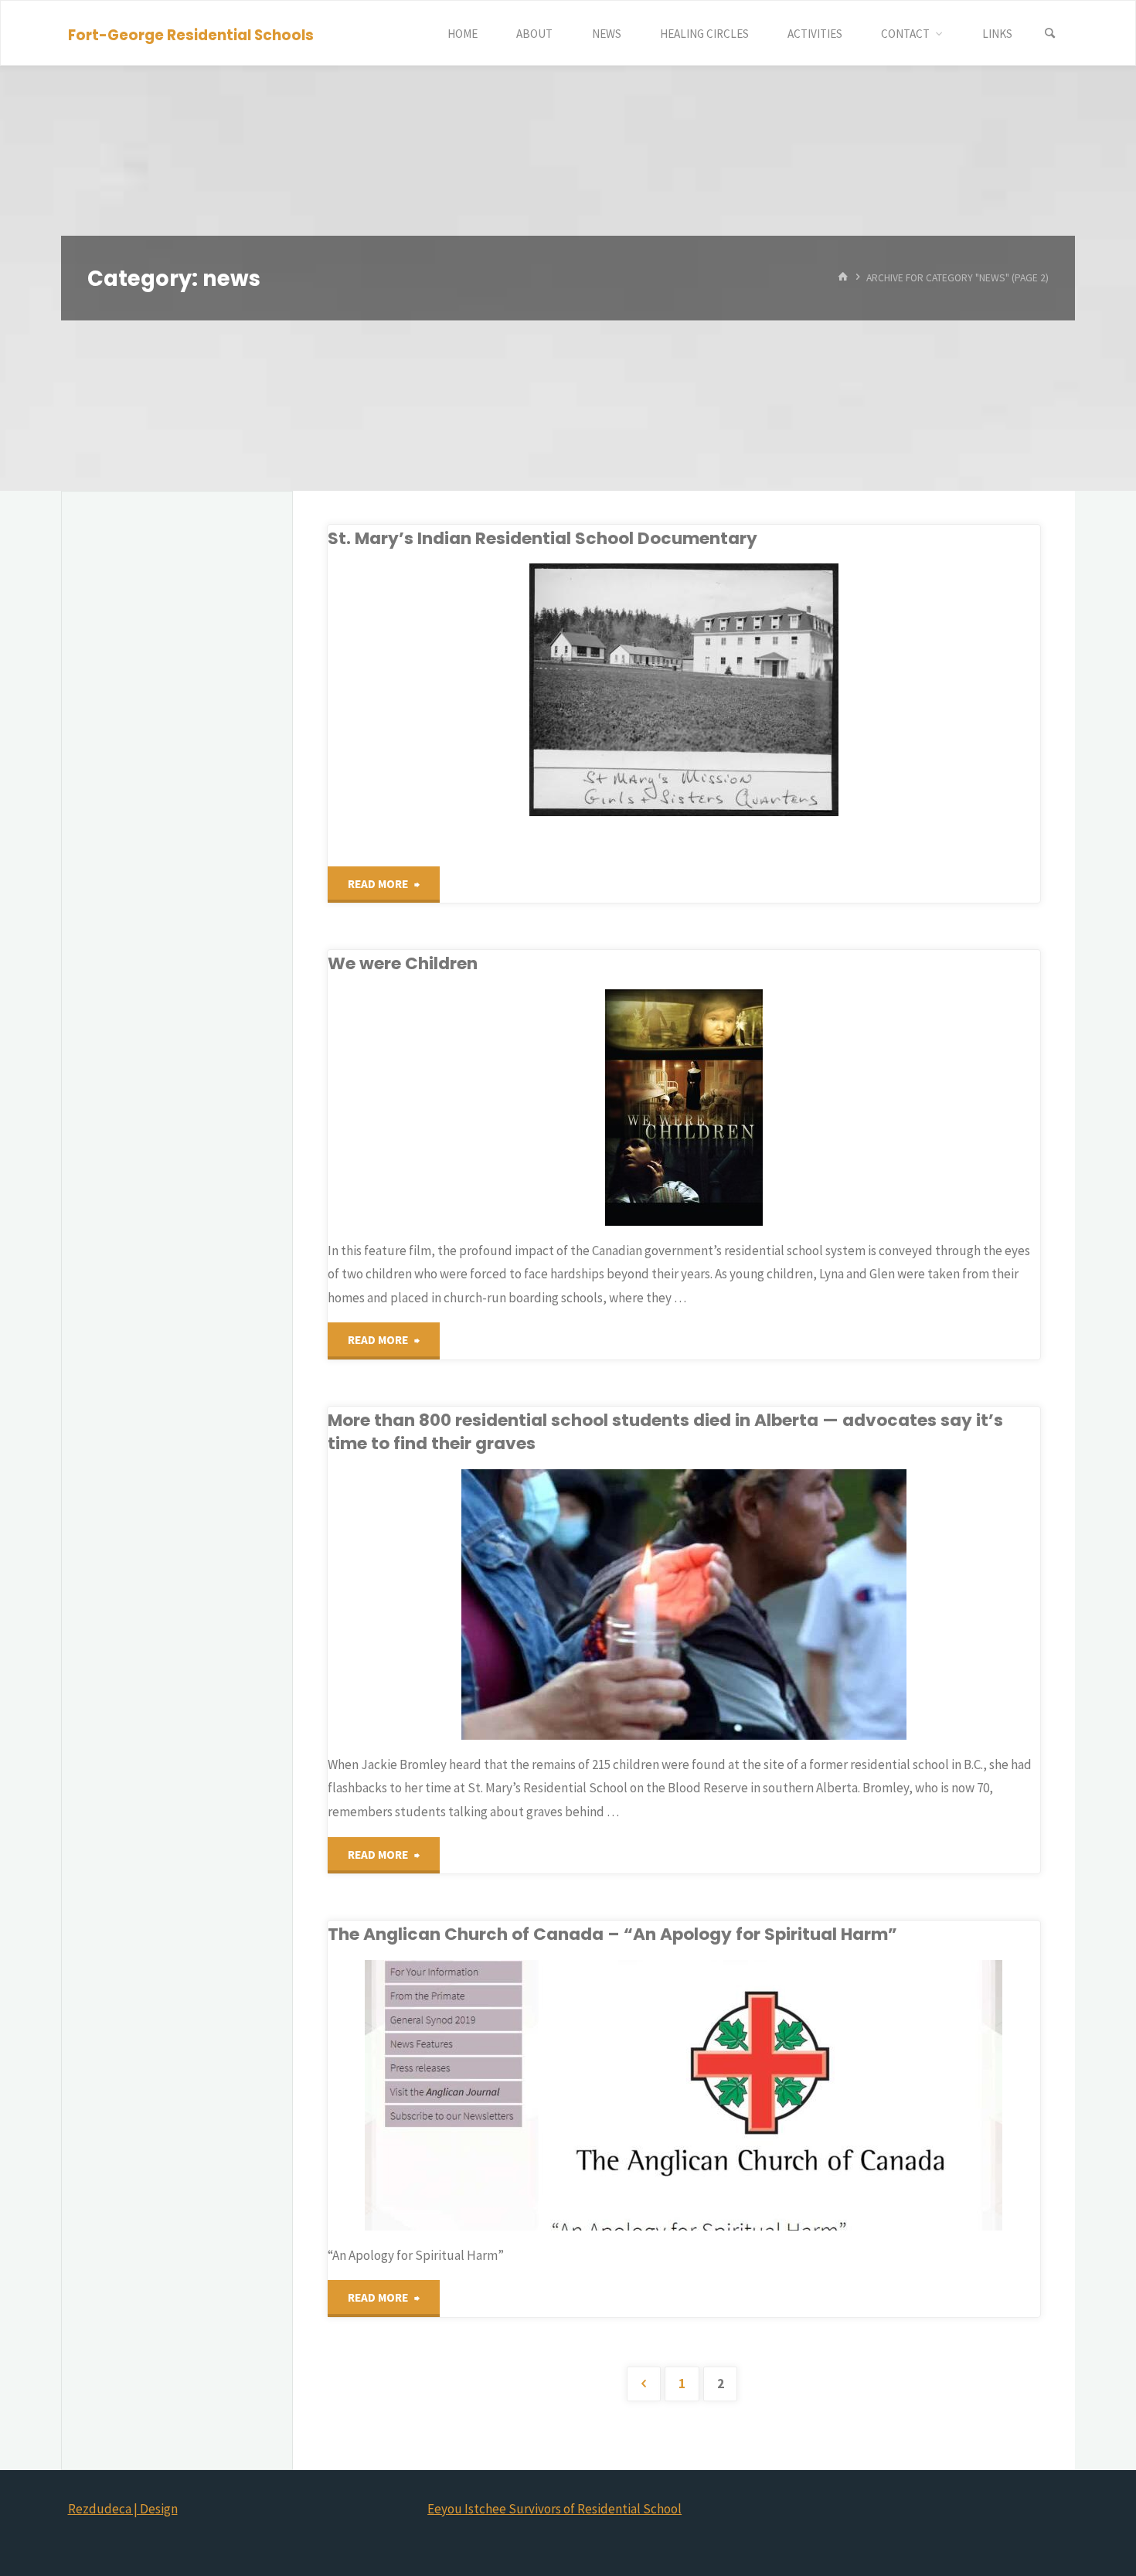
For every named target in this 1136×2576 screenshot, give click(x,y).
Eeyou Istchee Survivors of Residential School (554, 2509)
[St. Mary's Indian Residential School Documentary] (801, 690)
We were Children (403, 963)
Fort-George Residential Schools (191, 34)
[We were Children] (801, 1108)
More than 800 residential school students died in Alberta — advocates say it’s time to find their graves (665, 1432)
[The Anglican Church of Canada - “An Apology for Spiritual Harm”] (801, 2095)
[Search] (1050, 34)
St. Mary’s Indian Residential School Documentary (542, 538)
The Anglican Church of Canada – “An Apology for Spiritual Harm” (612, 1934)
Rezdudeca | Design (123, 2509)
